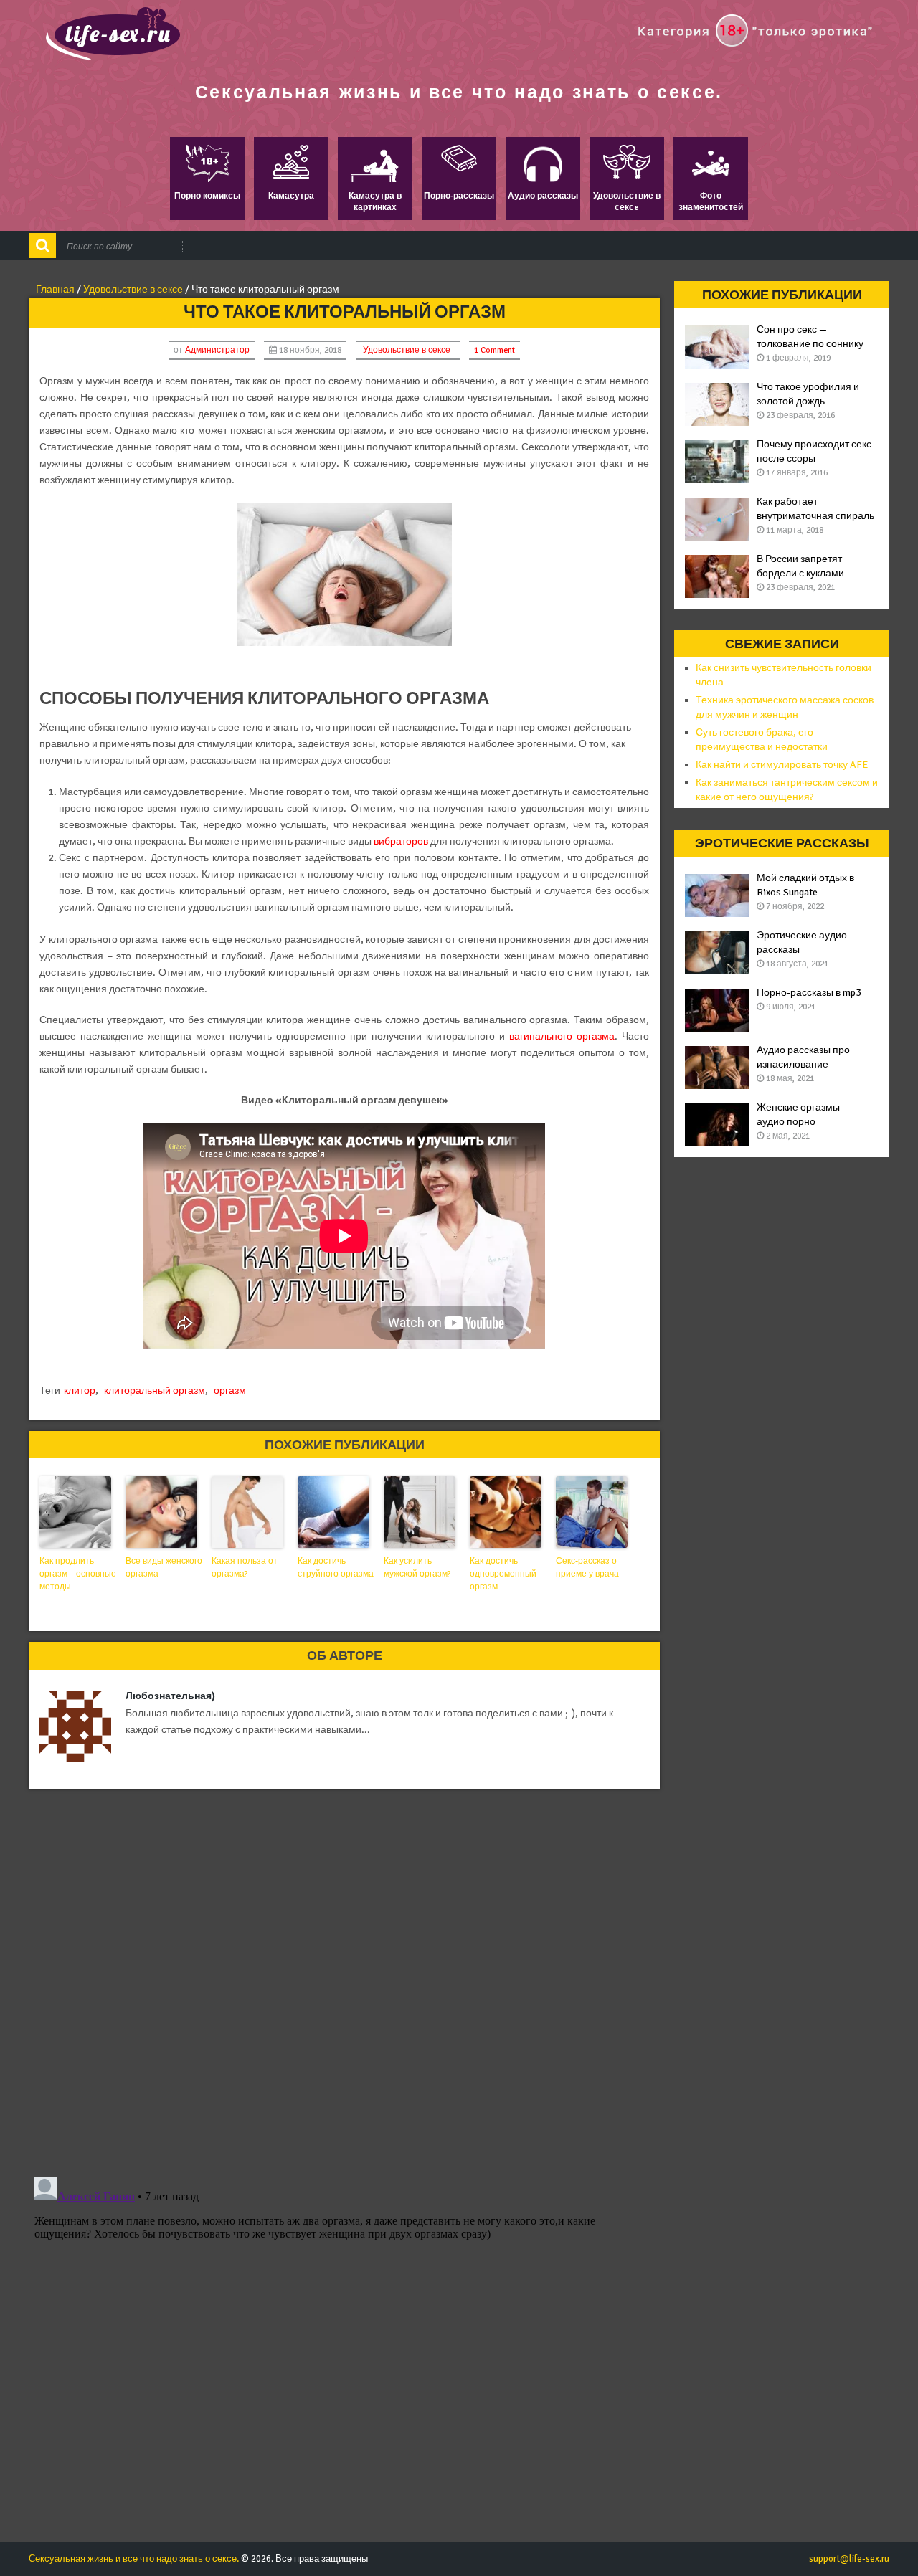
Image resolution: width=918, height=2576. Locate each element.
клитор (80, 1391)
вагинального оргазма (562, 1036)
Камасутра (291, 196)
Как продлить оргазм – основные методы (78, 1574)
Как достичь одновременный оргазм (503, 1574)
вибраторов (401, 841)
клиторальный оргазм (155, 1391)
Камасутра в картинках (375, 202)
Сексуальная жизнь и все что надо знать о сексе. (459, 92)
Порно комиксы (207, 196)
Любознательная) (170, 1696)
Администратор (217, 350)
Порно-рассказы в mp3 (809, 993)
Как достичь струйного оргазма (336, 1568)
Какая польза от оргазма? (245, 1568)
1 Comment (495, 350)
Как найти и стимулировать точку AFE (782, 765)
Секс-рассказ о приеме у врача (587, 1568)
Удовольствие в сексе (407, 350)
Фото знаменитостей (711, 202)
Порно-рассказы (459, 196)
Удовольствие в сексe (627, 202)
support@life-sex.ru (849, 2559)
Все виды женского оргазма (164, 1568)
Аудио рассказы (543, 196)
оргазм (230, 1391)
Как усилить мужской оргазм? (417, 1568)
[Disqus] (344, 1979)
